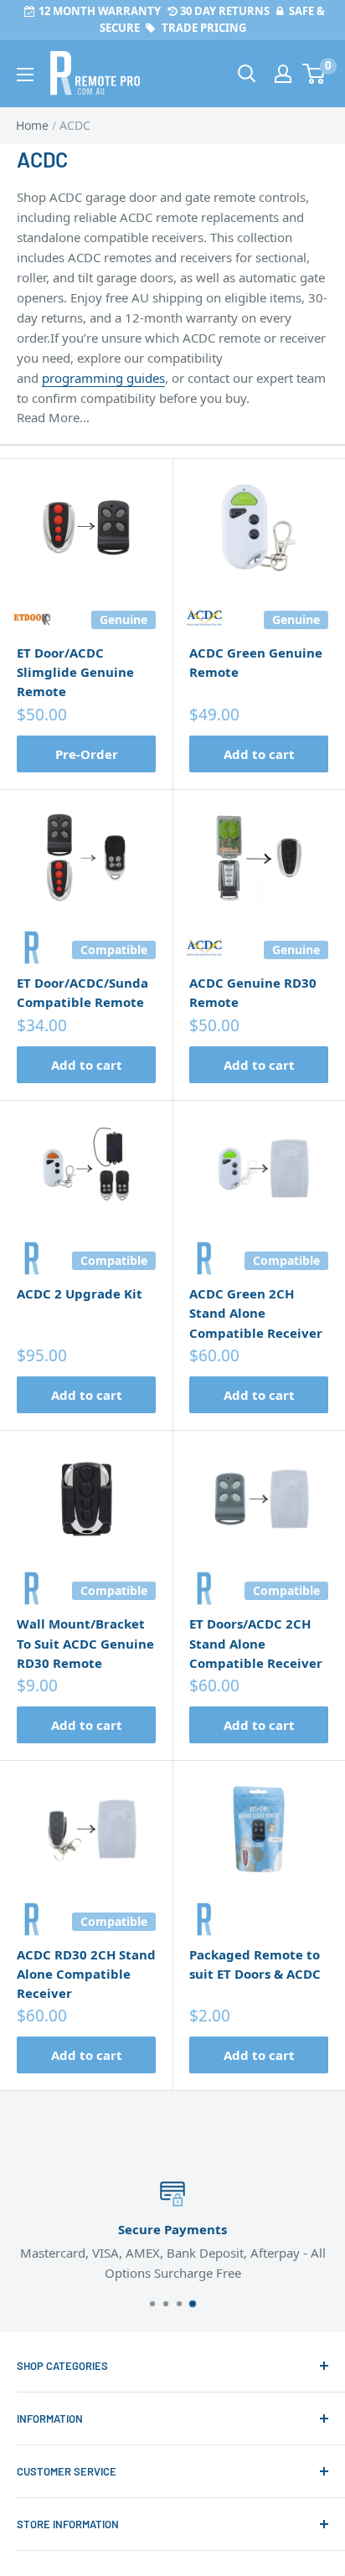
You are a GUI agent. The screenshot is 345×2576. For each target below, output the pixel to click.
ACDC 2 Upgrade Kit (80, 1293)
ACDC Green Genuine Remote (256, 662)
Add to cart (259, 754)
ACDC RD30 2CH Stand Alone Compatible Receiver (86, 1974)
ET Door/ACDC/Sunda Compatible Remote (82, 992)
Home (32, 125)
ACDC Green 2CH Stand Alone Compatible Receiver (256, 1313)
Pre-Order (87, 754)
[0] (314, 74)
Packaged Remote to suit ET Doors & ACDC (255, 1964)
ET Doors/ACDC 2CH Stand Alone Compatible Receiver (256, 1643)
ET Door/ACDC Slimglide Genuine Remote (75, 672)
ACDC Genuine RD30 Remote (253, 992)
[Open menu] (25, 75)
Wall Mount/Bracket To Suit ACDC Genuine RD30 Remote (85, 1643)
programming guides (103, 378)
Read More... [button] (53, 417)
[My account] (283, 74)
